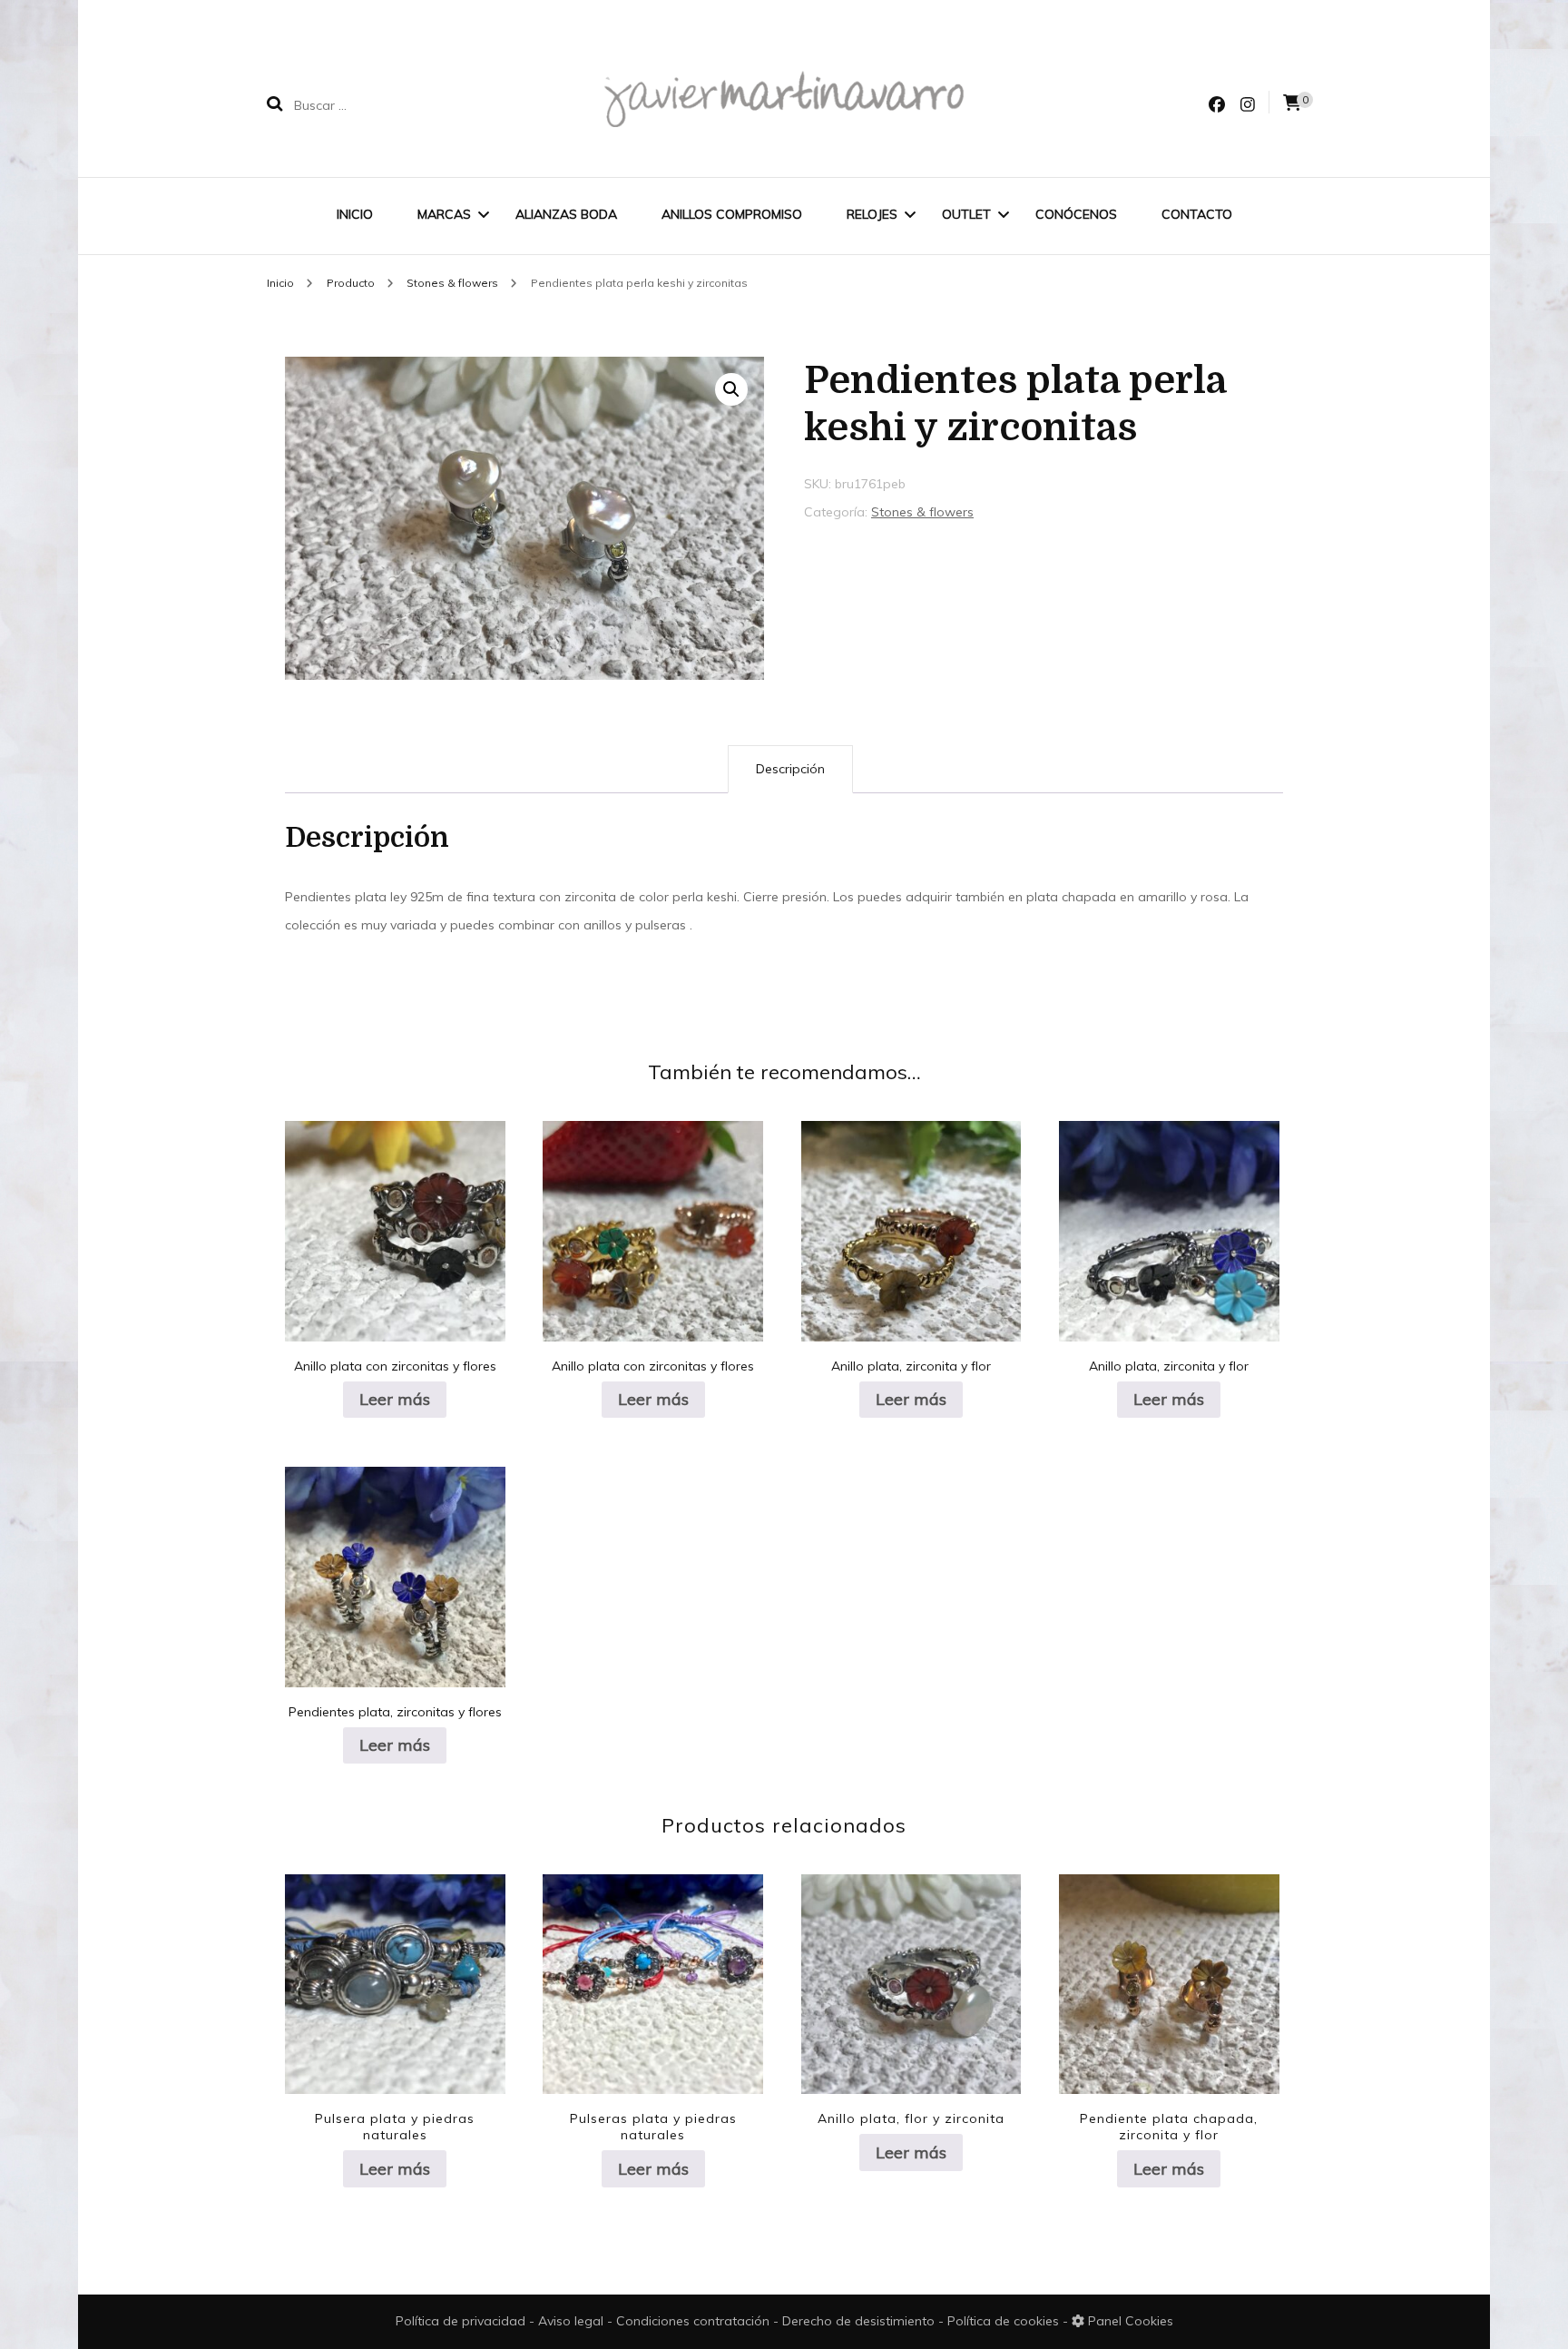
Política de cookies (1005, 2321)
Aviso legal (573, 2321)
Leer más (395, 1399)
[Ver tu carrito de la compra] (1292, 103)
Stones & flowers (922, 512)
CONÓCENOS (1076, 214)
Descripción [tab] (790, 769)
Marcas (444, 214)
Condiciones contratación (695, 2321)
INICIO (355, 214)
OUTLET (966, 214)
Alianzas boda (566, 214)
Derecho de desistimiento (860, 2321)
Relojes (872, 214)
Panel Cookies (1129, 2321)
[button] (731, 389)
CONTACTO (1197, 214)
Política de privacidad (461, 2321)
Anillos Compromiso (732, 214)
